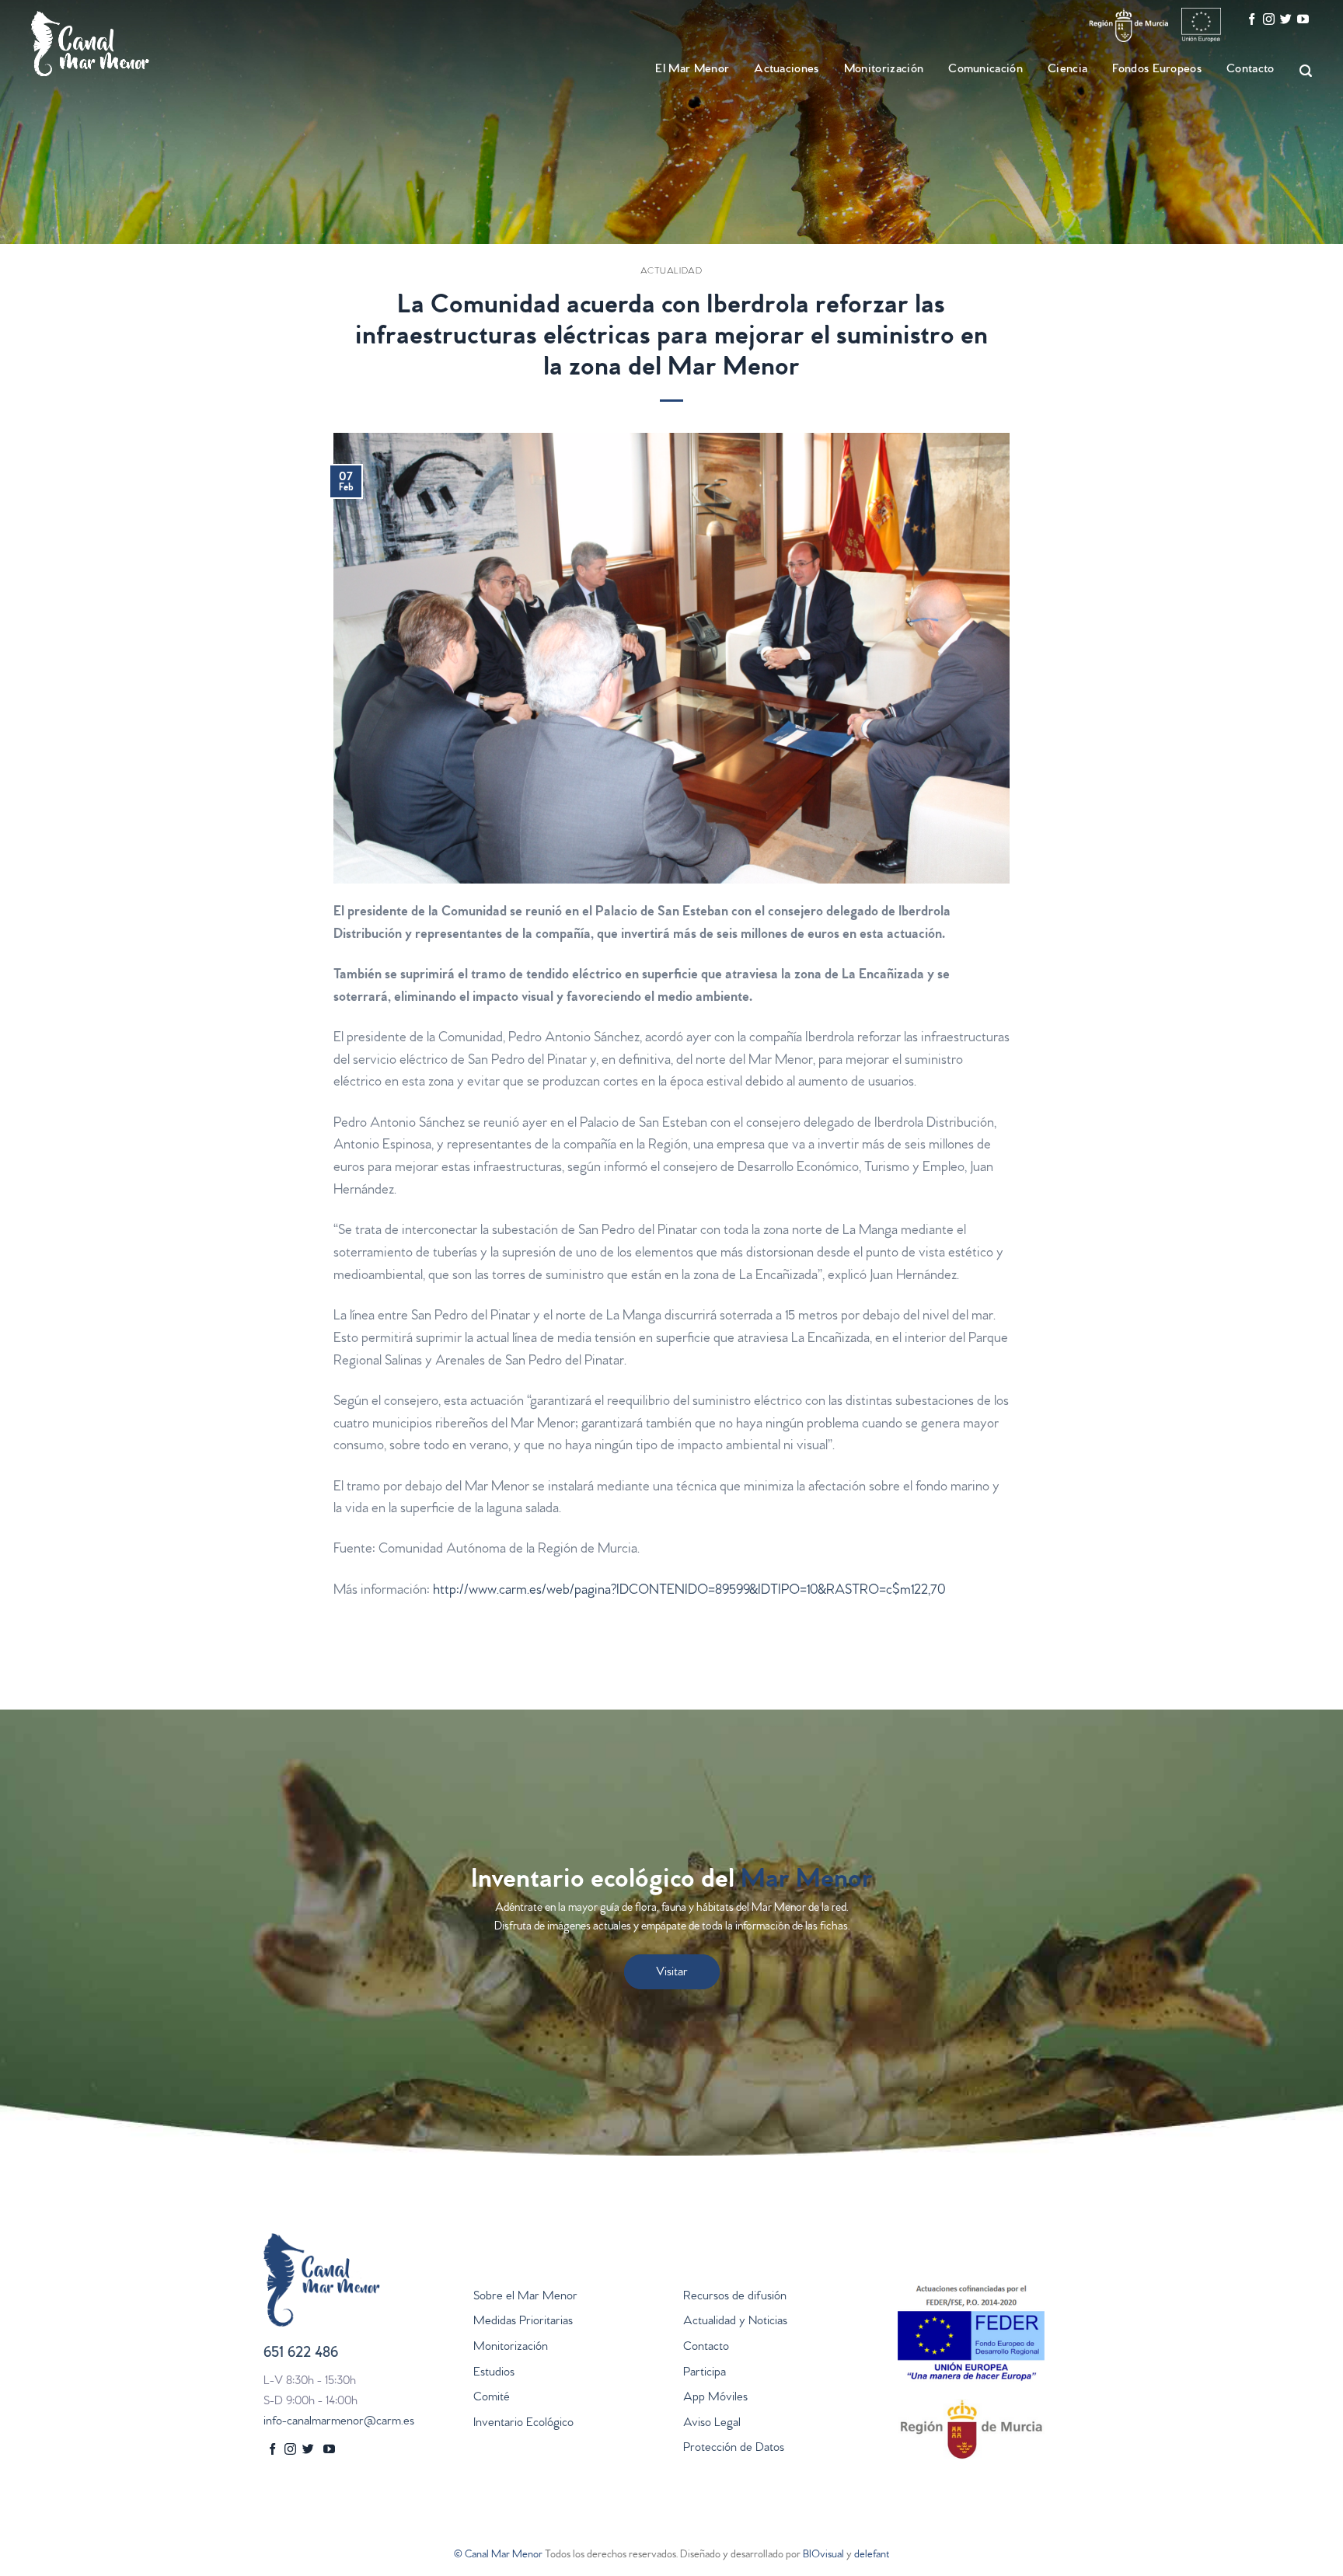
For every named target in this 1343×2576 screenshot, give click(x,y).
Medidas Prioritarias (523, 2322)
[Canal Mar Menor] (109, 44)
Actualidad (671, 272)
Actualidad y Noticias (735, 2322)
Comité (492, 2398)
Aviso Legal (712, 2424)
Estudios (494, 2373)
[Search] (1299, 71)
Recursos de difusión (735, 2297)
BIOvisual (823, 2555)
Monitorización (511, 2348)
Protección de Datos (734, 2449)
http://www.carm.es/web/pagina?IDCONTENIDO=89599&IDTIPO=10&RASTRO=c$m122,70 (689, 1591)
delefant (872, 2555)
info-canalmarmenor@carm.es (339, 2422)
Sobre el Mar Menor (525, 2297)
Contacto (1251, 70)
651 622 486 (301, 2354)
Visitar (672, 1973)
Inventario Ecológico (523, 2424)
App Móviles (715, 2398)
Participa (705, 2373)
